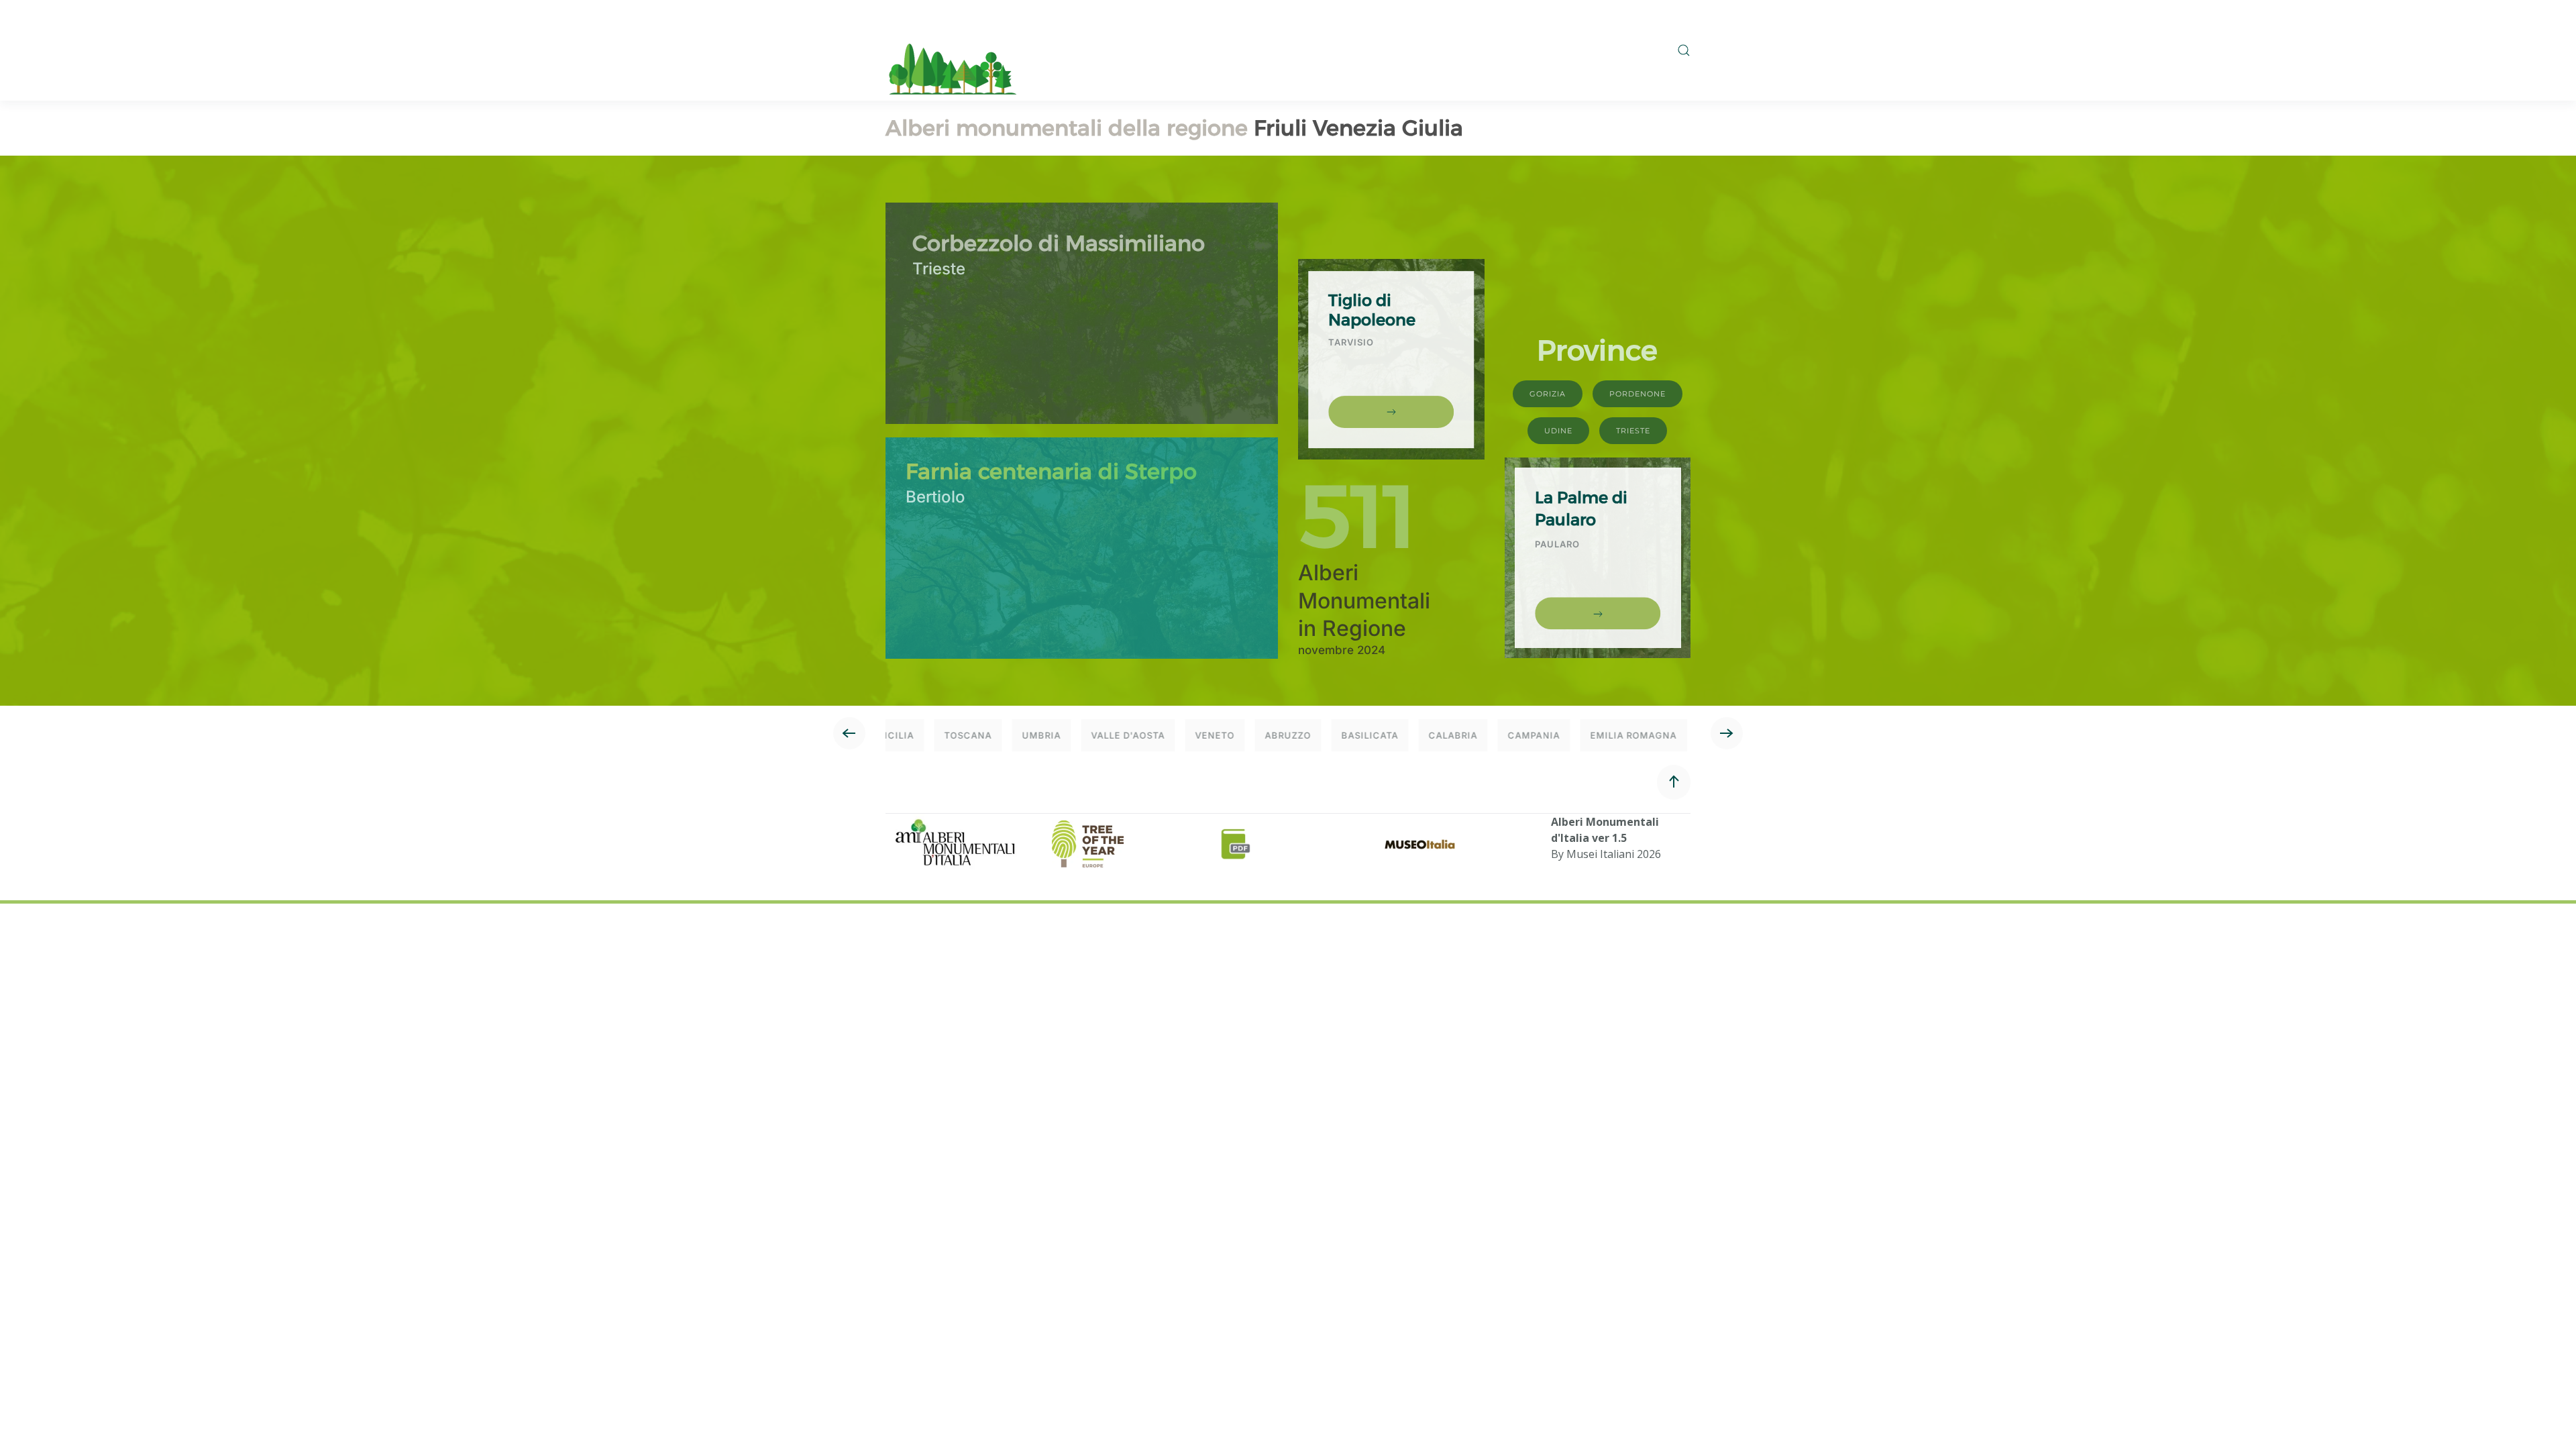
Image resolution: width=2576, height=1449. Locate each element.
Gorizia (1548, 394)
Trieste (1633, 431)
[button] (1684, 50)
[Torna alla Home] (953, 50)
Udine (1558, 431)
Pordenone (1638, 394)
